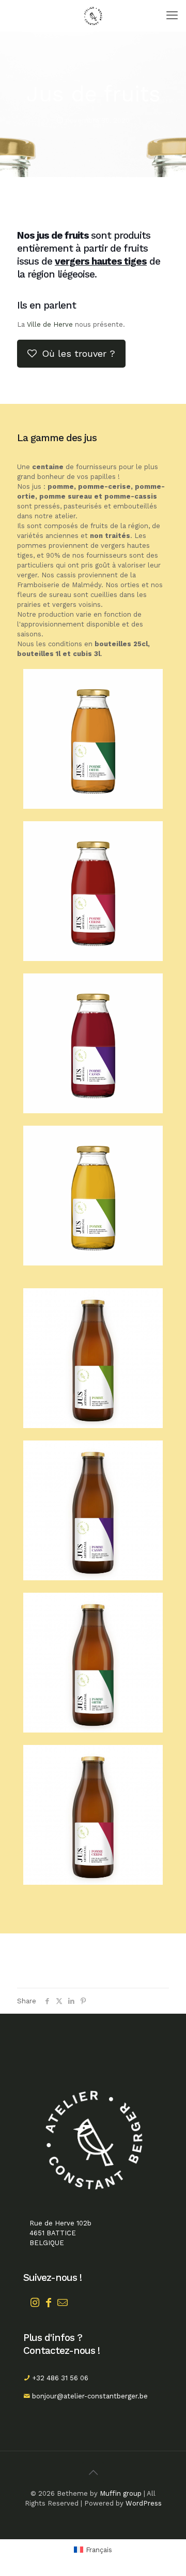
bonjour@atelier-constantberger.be (90, 2396)
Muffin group (121, 2493)
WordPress (144, 2503)
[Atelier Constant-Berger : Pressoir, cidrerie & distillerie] (93, 16)
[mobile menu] (172, 16)
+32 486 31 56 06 (60, 2378)
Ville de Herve (50, 324)
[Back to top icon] (93, 2472)
